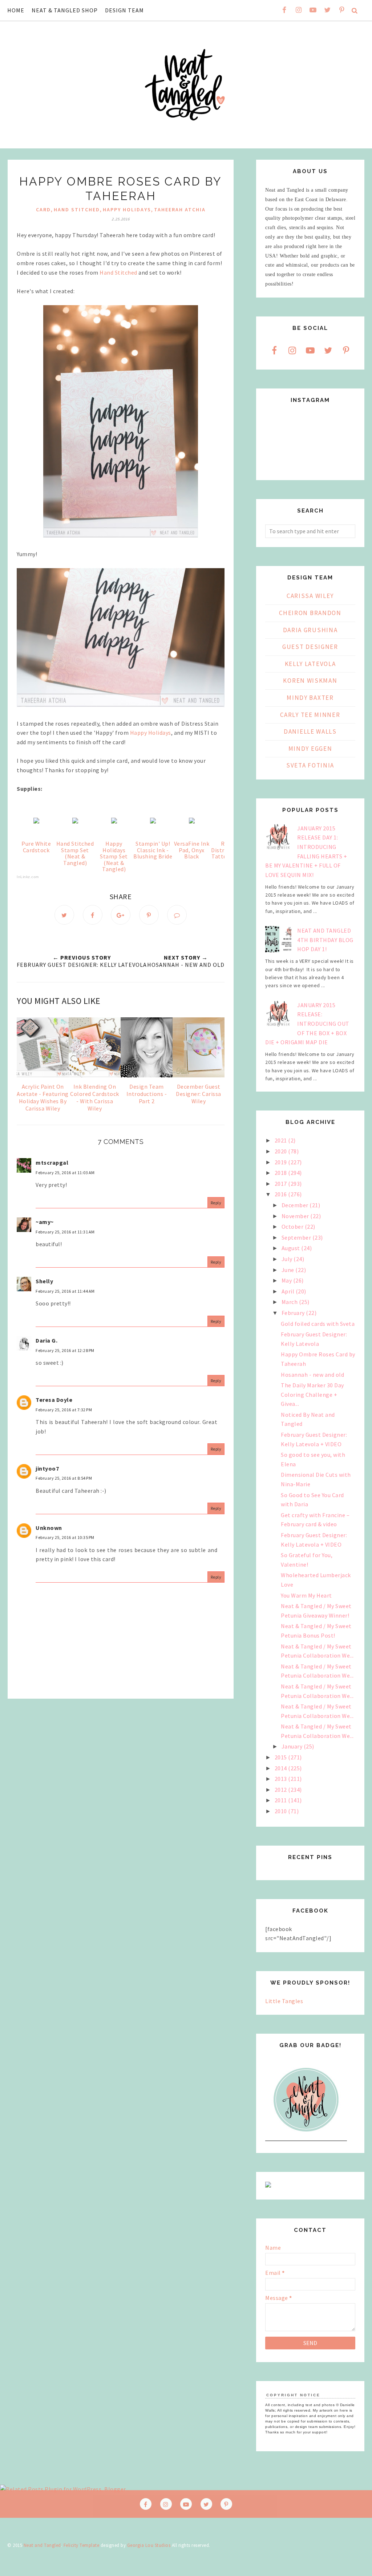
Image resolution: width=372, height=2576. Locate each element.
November (296, 1216)
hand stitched (77, 210)
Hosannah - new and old (312, 1375)
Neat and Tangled (42, 2545)
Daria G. (46, 1340)
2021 (282, 1140)
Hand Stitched (118, 272)
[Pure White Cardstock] (36, 821)
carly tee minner (310, 715)
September (297, 1237)
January (293, 1746)
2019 (282, 1162)
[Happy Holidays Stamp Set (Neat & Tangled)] (114, 821)
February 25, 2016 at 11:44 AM (65, 1291)
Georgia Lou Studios (149, 2545)
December (296, 1205)
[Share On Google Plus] (121, 915)
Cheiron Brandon (310, 613)
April (289, 1291)
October (293, 1227)
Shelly (44, 1281)
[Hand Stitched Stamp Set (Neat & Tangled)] (75, 821)
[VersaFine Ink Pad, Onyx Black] (192, 821)
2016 (282, 1194)
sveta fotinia (310, 765)
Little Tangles (284, 2001)
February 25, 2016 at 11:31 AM (65, 1232)
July (288, 1259)
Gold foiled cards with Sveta (318, 1324)
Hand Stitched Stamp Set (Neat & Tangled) (75, 853)
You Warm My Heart (306, 1595)
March (290, 1302)
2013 (282, 1779)
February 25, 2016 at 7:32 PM (64, 1410)
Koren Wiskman (310, 681)
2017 (282, 1184)
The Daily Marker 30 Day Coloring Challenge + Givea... (312, 1394)
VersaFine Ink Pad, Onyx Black (192, 850)
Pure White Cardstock (36, 847)
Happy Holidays (127, 210)
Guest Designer (310, 647)
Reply (216, 1203)
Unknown (49, 1528)
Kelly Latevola (310, 664)
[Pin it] (149, 915)
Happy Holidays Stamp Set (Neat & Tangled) (114, 856)
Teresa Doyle (54, 1400)
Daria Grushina (310, 630)
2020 (282, 1151)
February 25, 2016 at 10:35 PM (65, 1537)
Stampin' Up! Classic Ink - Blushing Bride (153, 850)
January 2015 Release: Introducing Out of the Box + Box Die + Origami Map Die (307, 1024)
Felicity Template (82, 2545)
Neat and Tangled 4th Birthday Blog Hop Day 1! (325, 940)
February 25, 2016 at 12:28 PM (65, 1350)
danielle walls (310, 731)
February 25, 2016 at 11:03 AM (65, 1173)
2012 (282, 1790)
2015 (282, 1757)
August (292, 1248)
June (289, 1270)
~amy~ (45, 1222)
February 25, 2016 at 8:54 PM (64, 1478)
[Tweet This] (64, 915)
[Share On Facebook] (93, 915)
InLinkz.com (28, 877)
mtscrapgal (52, 1163)
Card (43, 210)
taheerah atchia (180, 210)
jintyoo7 (47, 1468)
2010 (282, 1811)
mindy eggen (310, 749)
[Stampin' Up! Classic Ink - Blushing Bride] (153, 821)
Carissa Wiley (310, 596)
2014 (282, 1768)
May (287, 1280)
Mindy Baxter (310, 698)
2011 (282, 1800)
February (294, 1313)
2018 (282, 1173)
